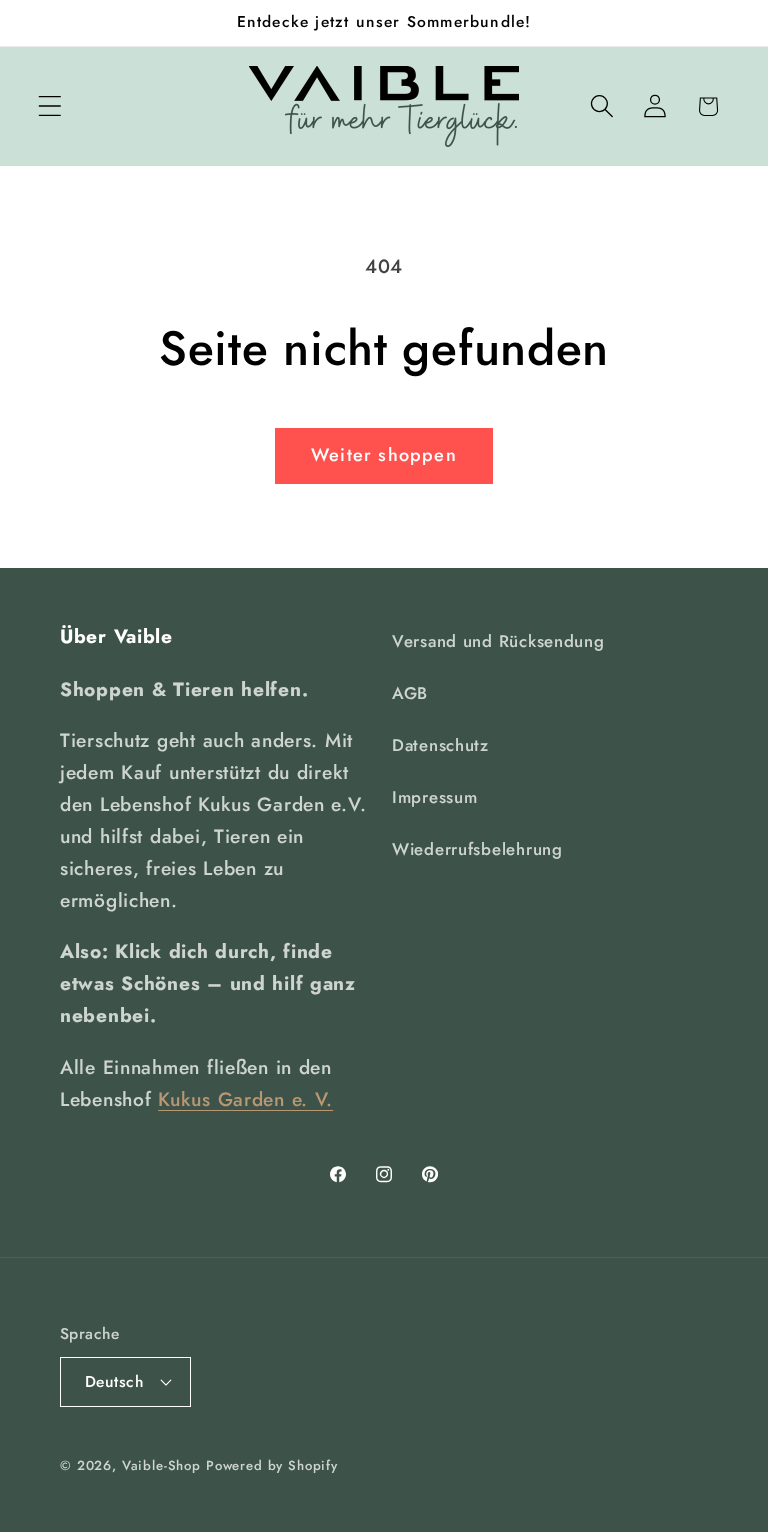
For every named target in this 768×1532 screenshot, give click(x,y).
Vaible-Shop (161, 1465)
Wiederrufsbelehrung (477, 849)
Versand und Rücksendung (498, 641)
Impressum (434, 797)
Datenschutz (440, 745)
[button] (50, 106)
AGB (410, 693)
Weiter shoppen (384, 455)
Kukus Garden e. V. (245, 1099)
